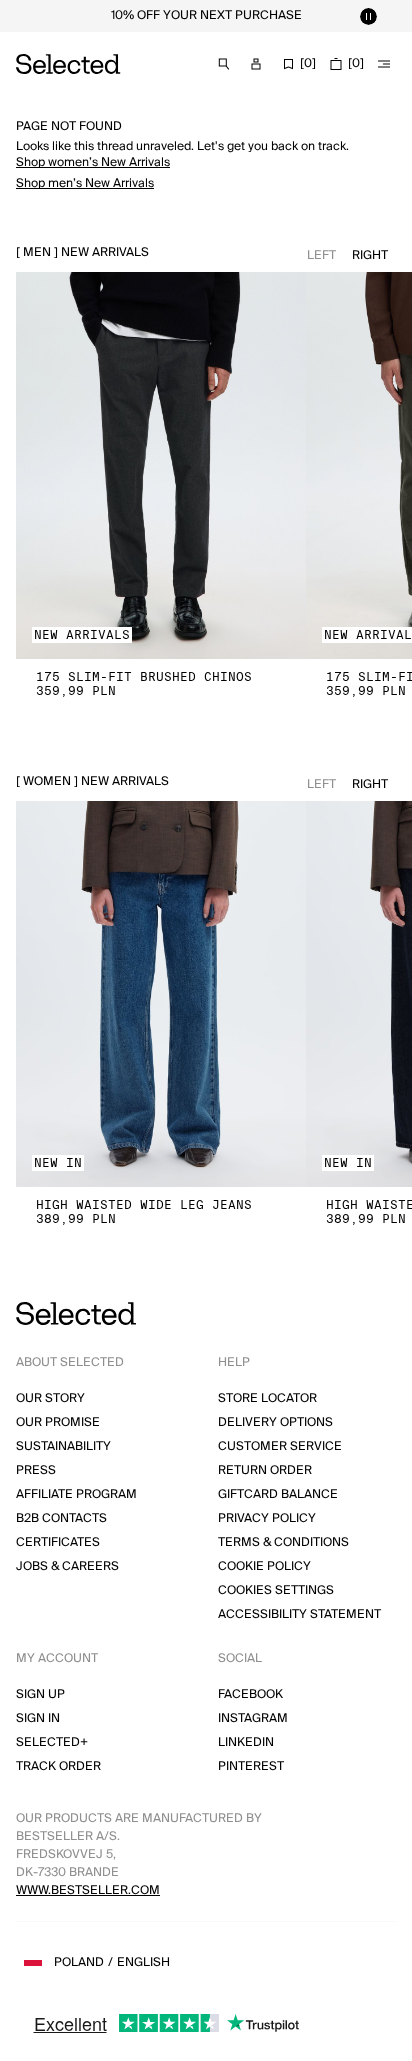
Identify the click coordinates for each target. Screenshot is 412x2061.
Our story (50, 1398)
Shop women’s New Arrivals (93, 162)
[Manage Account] (256, 64)
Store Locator (267, 1398)
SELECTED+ (52, 1742)
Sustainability (63, 1446)
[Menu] (384, 64)
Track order (58, 1766)
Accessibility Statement (299, 1614)
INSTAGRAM (253, 1718)
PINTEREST (251, 1766)
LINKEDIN (246, 1742)
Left (321, 255)
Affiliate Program (76, 1494)
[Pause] (368, 16)
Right (370, 255)
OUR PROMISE (58, 1422)
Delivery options (275, 1422)
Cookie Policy (264, 1566)
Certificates (58, 1542)
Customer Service (280, 1446)
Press (36, 1470)
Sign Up (40, 1694)
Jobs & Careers (67, 1566)
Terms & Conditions (283, 1542)
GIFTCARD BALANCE (278, 1494)
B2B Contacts (61, 1518)
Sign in (38, 1718)
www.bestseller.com (88, 1890)
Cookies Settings (276, 1590)
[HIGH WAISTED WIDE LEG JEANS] (161, 994)
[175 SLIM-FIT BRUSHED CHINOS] (161, 465)
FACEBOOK (250, 1694)
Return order (265, 1470)
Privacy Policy (267, 1518)
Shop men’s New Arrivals (85, 183)
